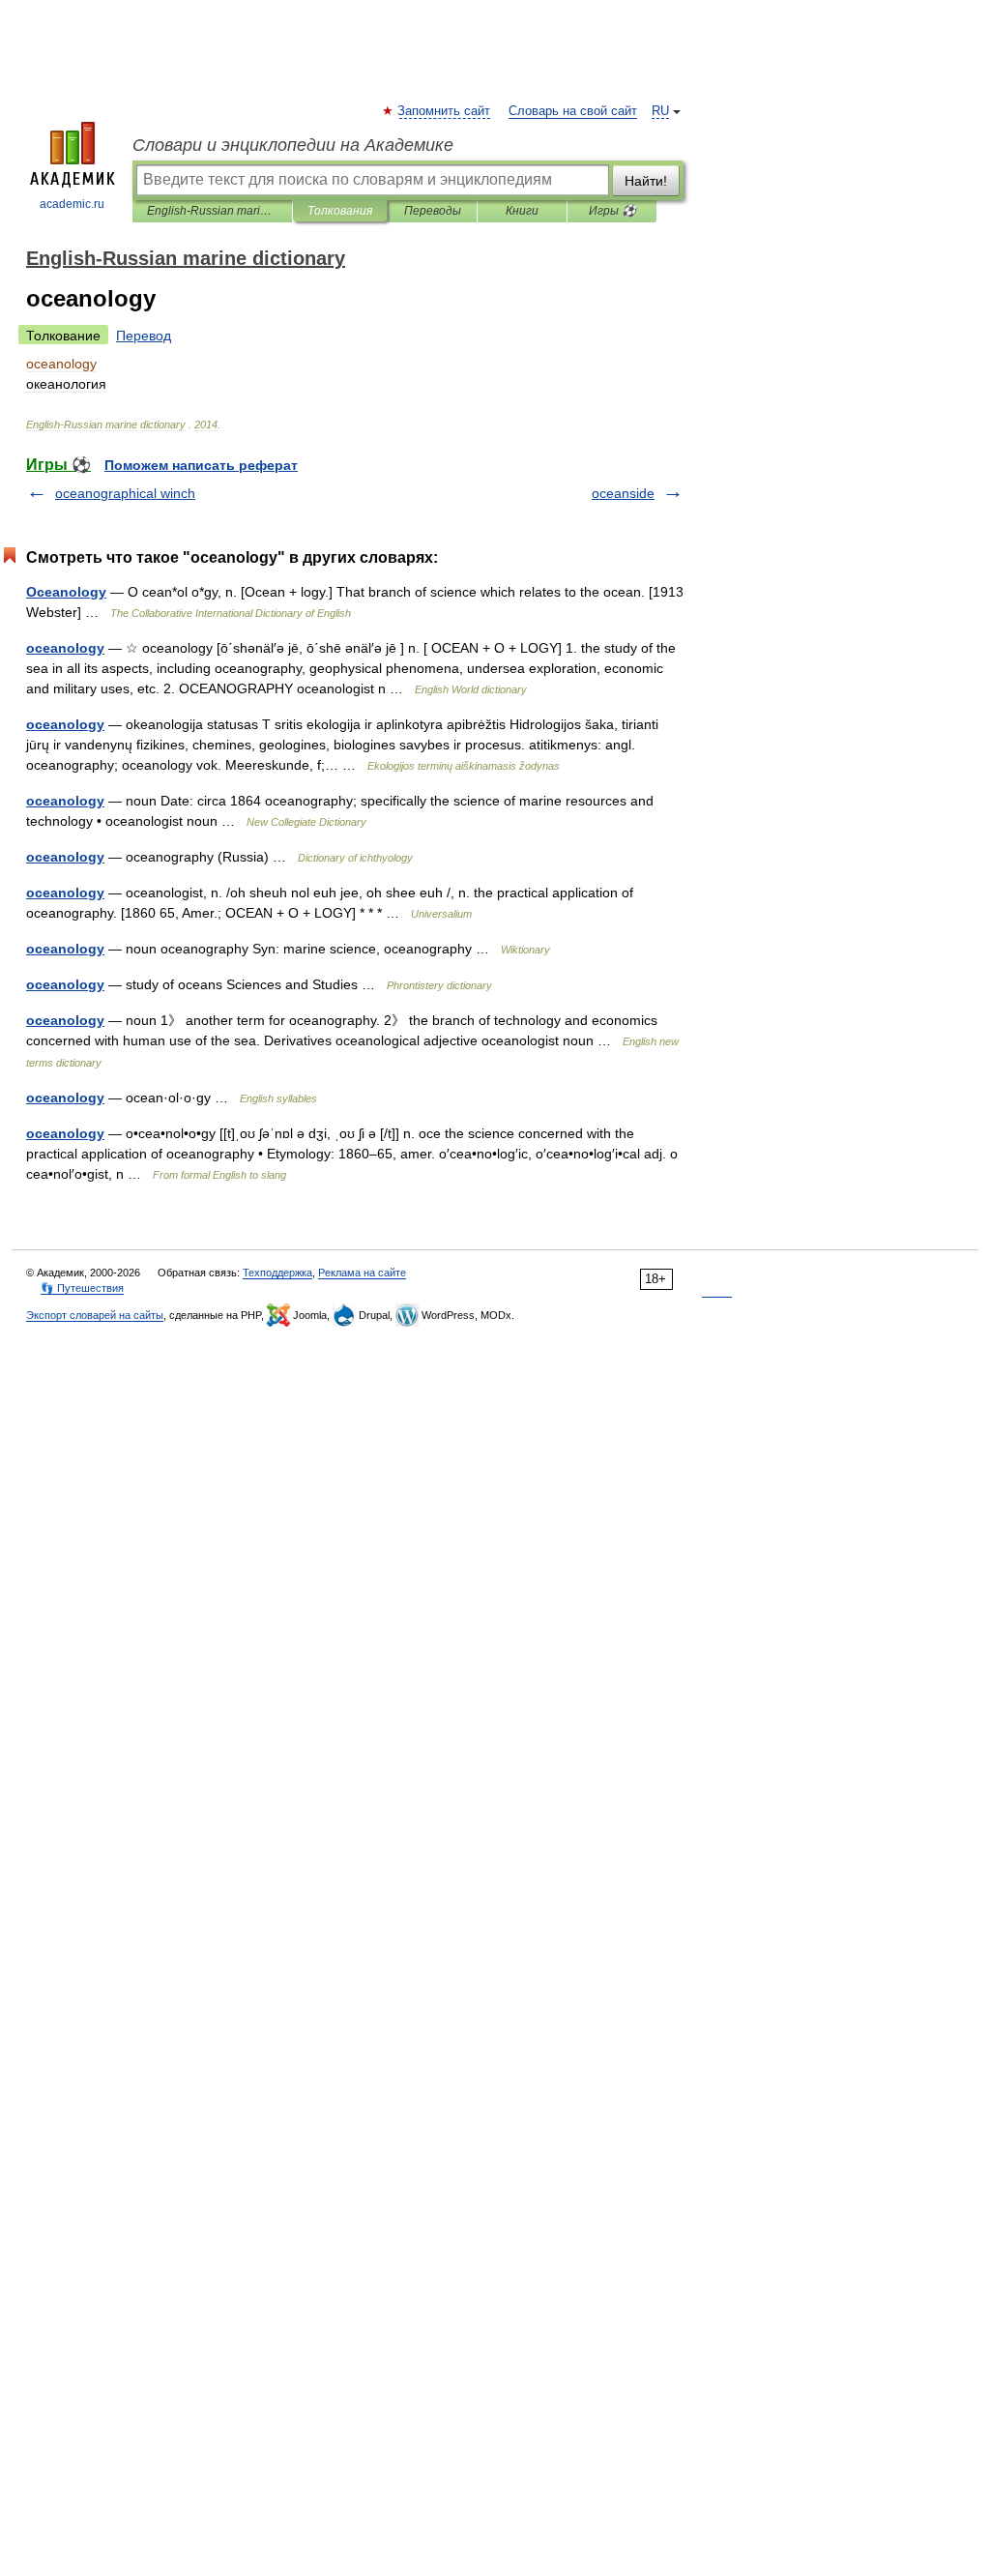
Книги (522, 211)
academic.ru (72, 204)
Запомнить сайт (445, 111)
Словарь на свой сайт (573, 111)
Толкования (340, 211)
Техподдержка (277, 1273)
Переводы (433, 211)
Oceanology (66, 592)
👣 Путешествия (82, 1288)
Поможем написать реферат (201, 465)
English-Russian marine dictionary (212, 211)
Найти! (646, 181)
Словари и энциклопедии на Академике (293, 145)
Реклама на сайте (362, 1273)
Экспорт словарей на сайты (95, 1315)
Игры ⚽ (612, 211)
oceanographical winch (125, 493)
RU (660, 111)
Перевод (144, 336)
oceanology (65, 648)
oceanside (623, 493)
